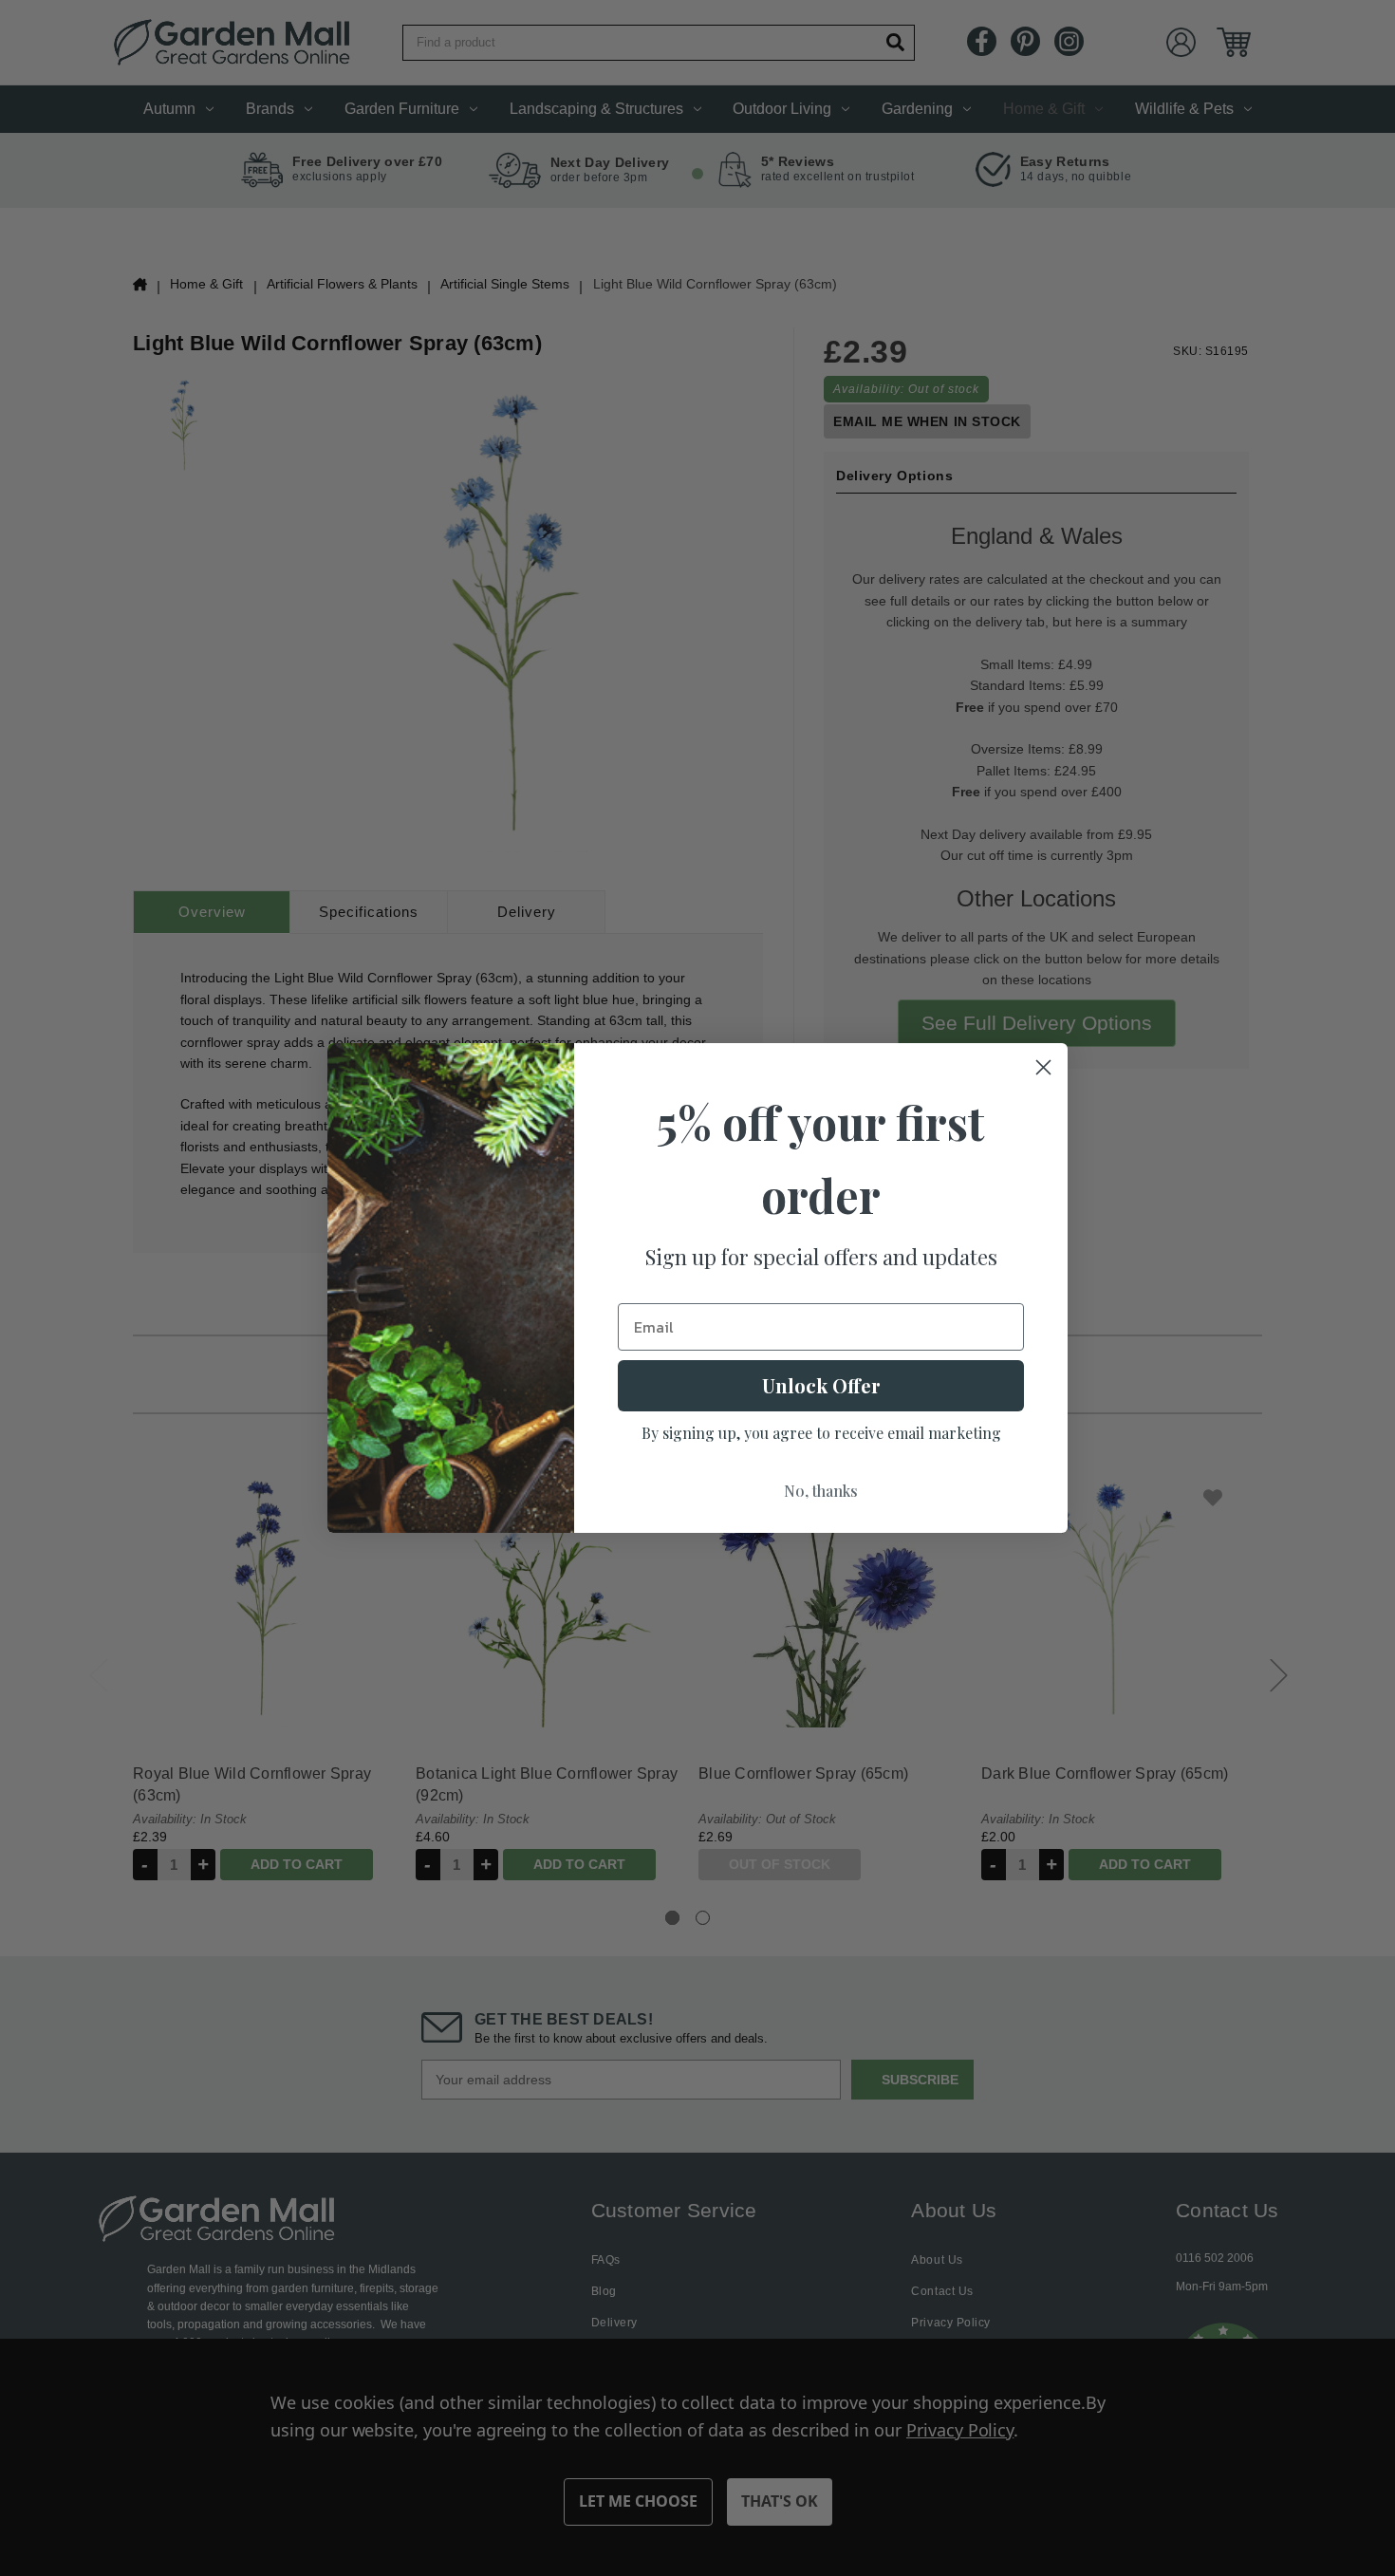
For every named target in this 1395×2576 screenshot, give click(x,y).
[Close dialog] (1043, 1067)
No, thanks (821, 1491)
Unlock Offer (821, 1385)
